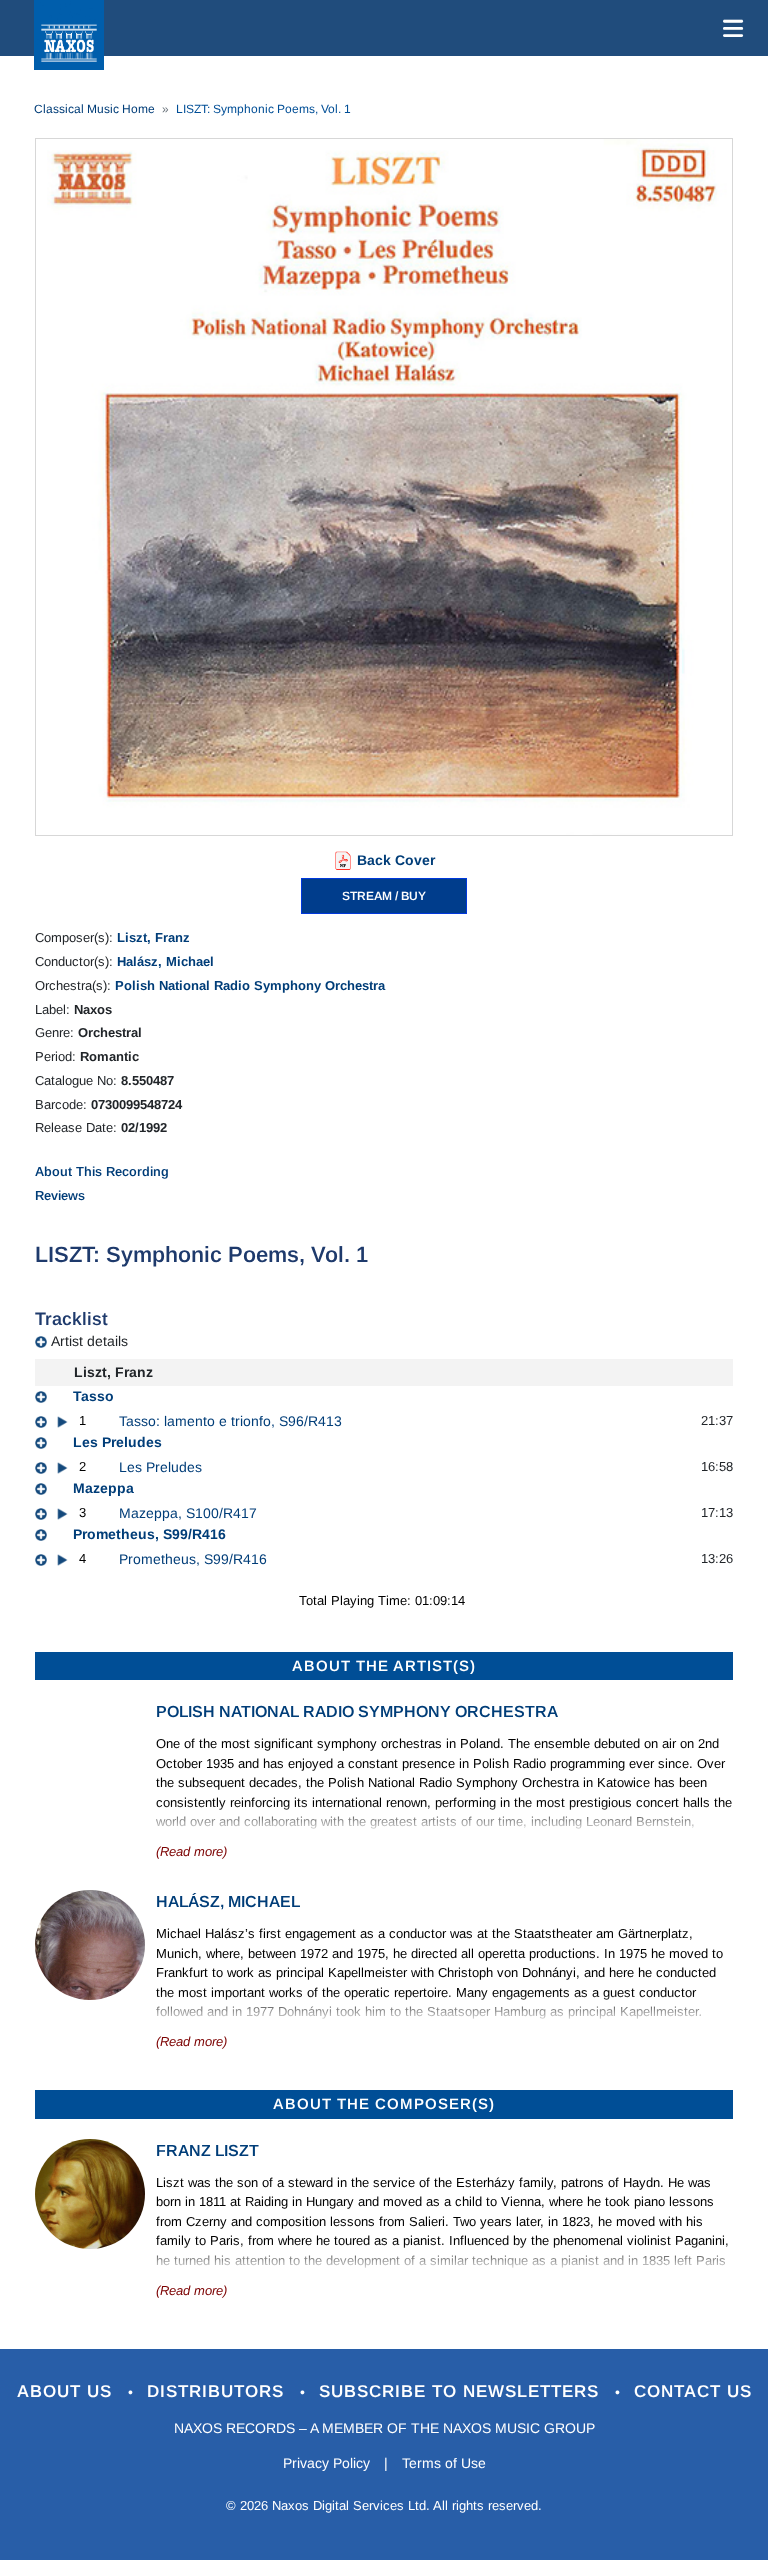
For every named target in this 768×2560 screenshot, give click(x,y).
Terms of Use (444, 2463)
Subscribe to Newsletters (462, 2391)
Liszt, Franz (153, 937)
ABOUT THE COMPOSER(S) (384, 2103)
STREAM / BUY (384, 896)
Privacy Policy (326, 2463)
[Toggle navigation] (729, 28)
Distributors (218, 2391)
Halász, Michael (165, 961)
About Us (67, 2391)
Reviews (60, 1195)
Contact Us (693, 2391)
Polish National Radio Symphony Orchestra (250, 985)
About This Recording (102, 1171)
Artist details (89, 1341)
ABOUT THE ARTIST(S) (384, 1665)
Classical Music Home (94, 109)
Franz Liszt (207, 2150)
